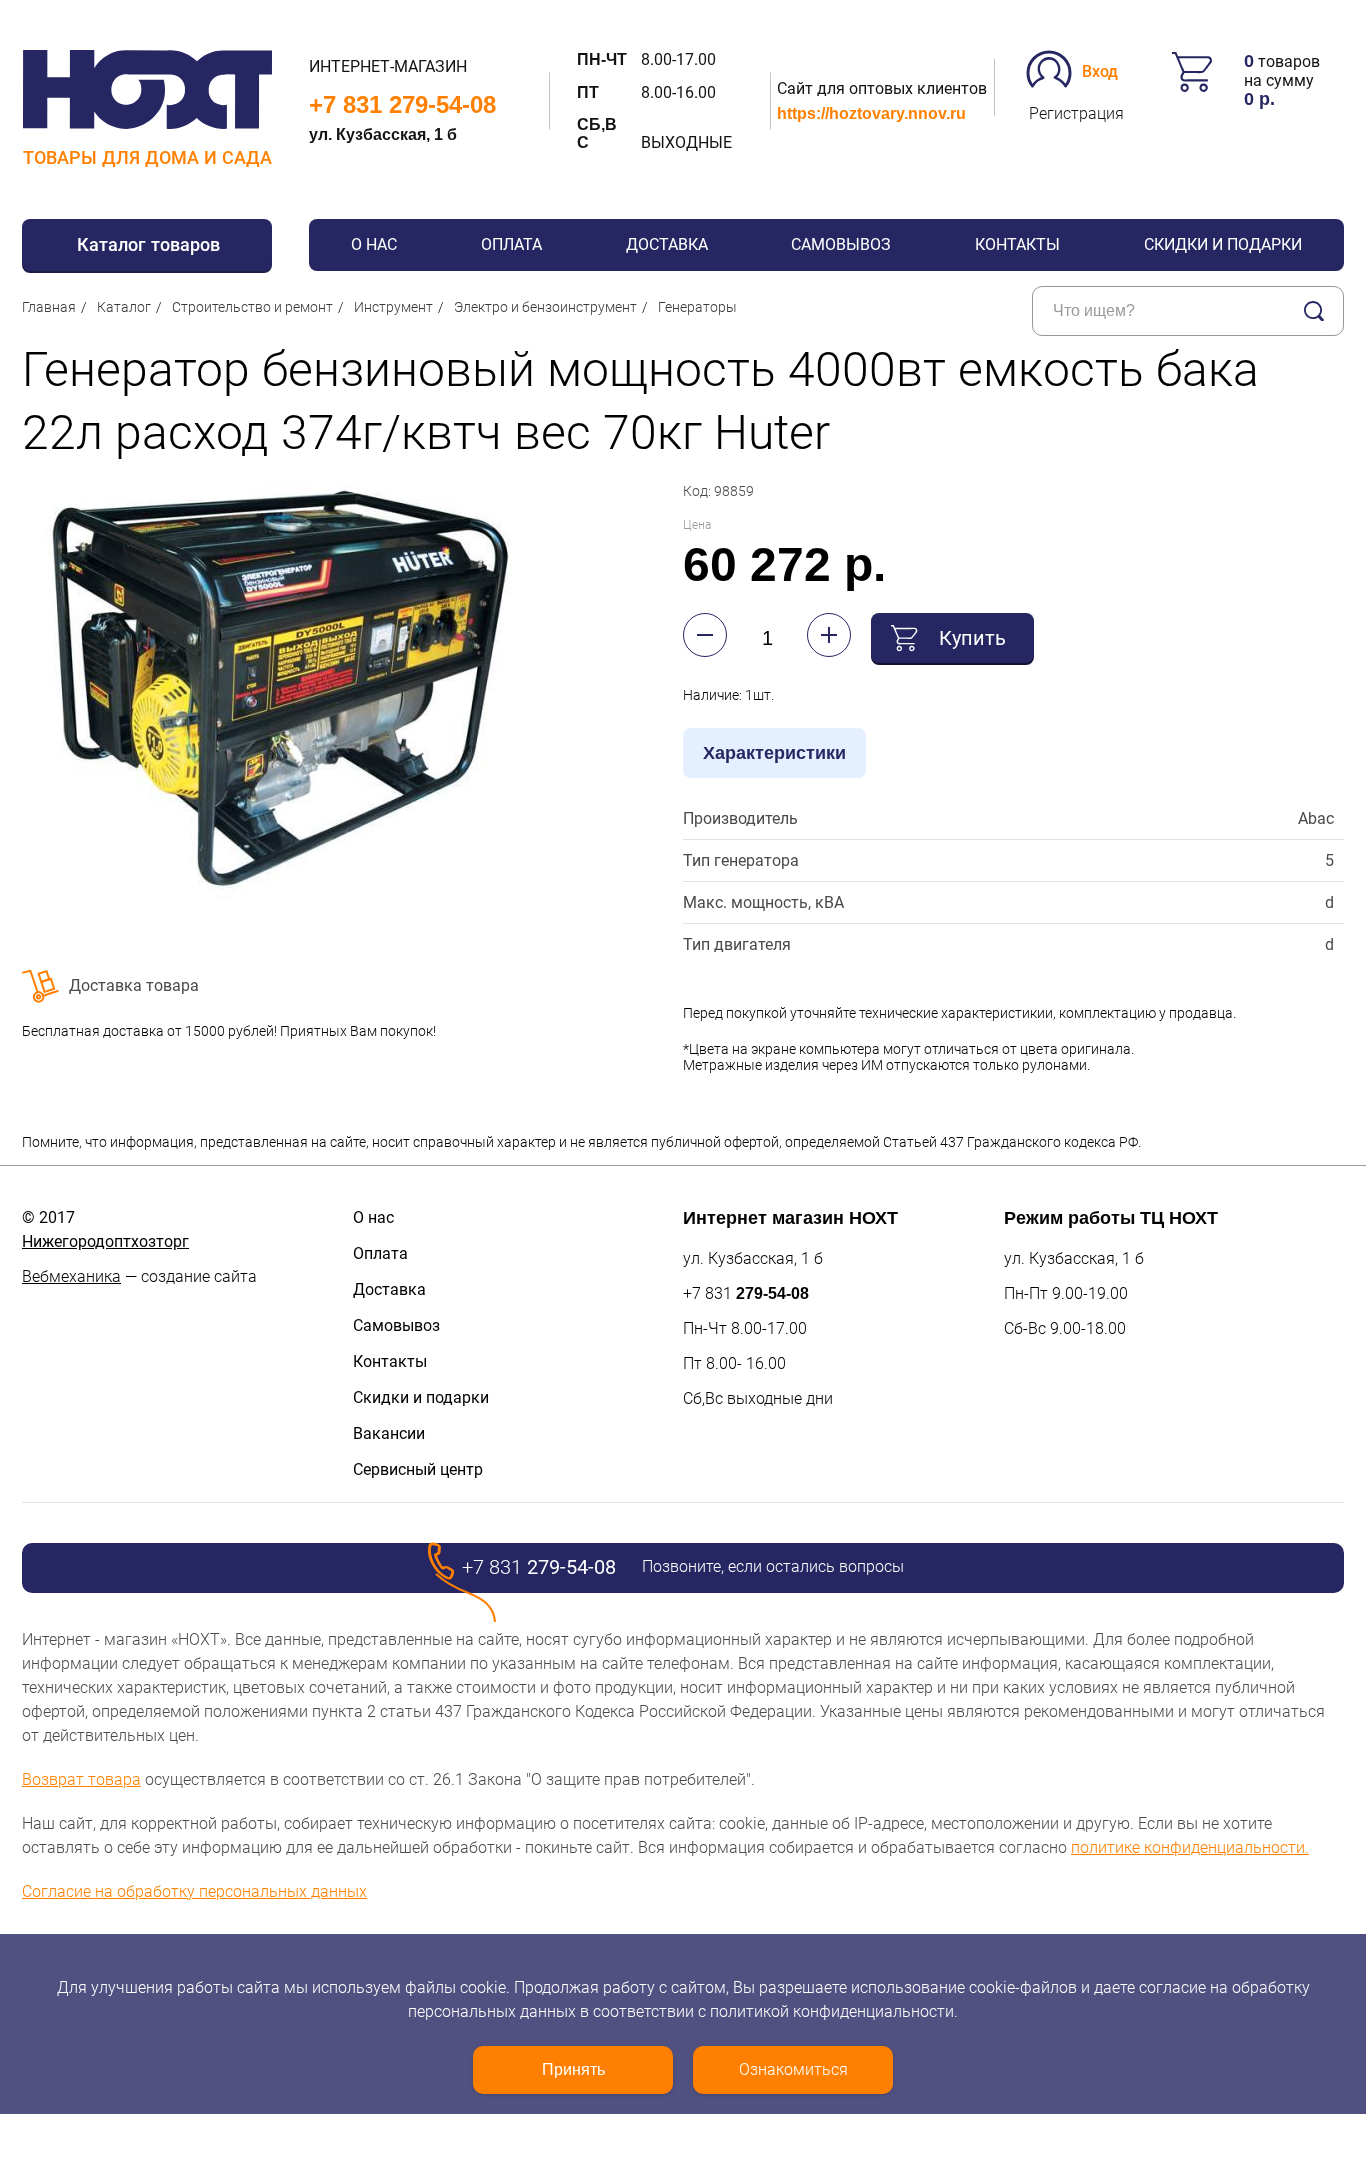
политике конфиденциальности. (1190, 1847)
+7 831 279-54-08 (402, 104)
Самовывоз (841, 244)
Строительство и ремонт (252, 307)
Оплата (511, 244)
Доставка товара (134, 985)
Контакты (1017, 244)
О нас (374, 244)
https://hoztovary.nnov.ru (871, 113)
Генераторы (697, 307)
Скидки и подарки (1223, 244)
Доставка (667, 244)
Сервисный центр (418, 1469)
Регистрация (1076, 113)
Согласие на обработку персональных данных (194, 1891)
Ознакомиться (793, 2069)
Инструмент (393, 307)
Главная (49, 307)
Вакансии (389, 1433)
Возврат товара (81, 1779)
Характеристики (774, 753)
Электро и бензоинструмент (545, 307)
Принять (573, 2069)
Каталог (124, 307)
